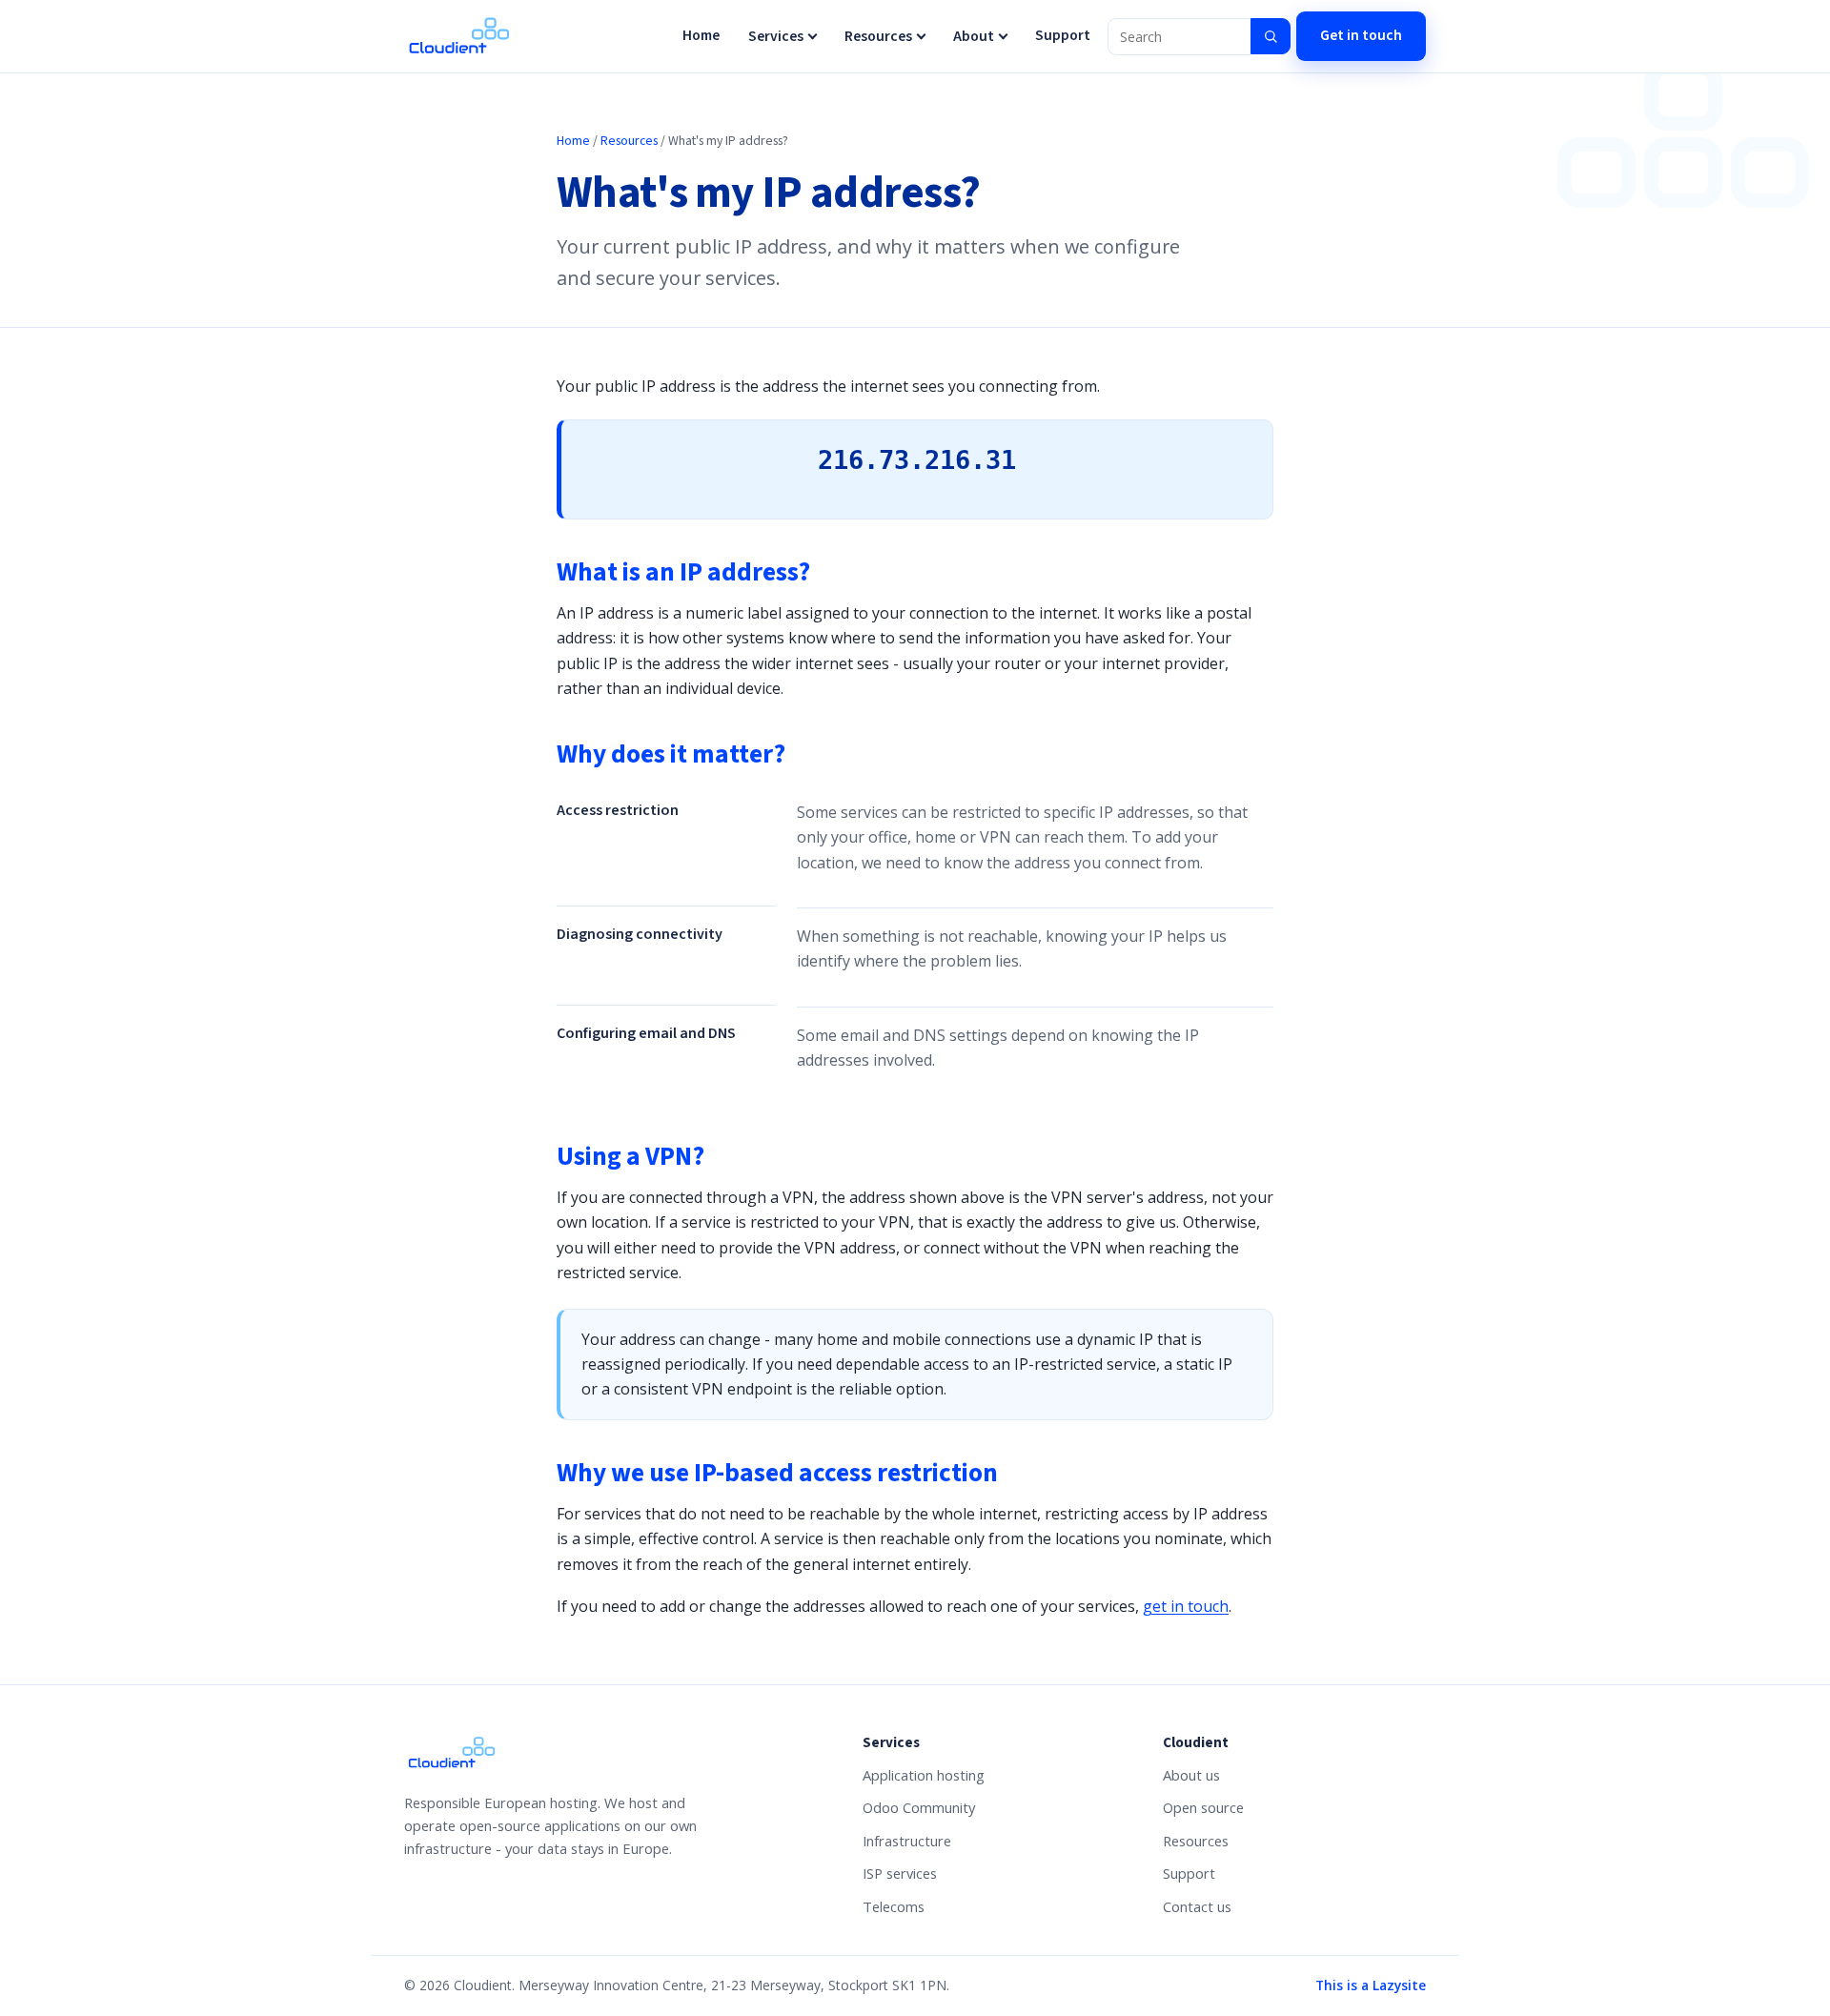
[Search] (1271, 36)
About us (1191, 1775)
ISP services (900, 1873)
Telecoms (894, 1906)
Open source (1203, 1807)
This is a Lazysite (1371, 1985)
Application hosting (924, 1775)
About (974, 36)
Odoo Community (919, 1807)
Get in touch (1361, 35)
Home (701, 35)
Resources (878, 36)
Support (1063, 35)
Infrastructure (907, 1841)
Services (776, 36)
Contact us (1197, 1906)
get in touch (1186, 1606)
